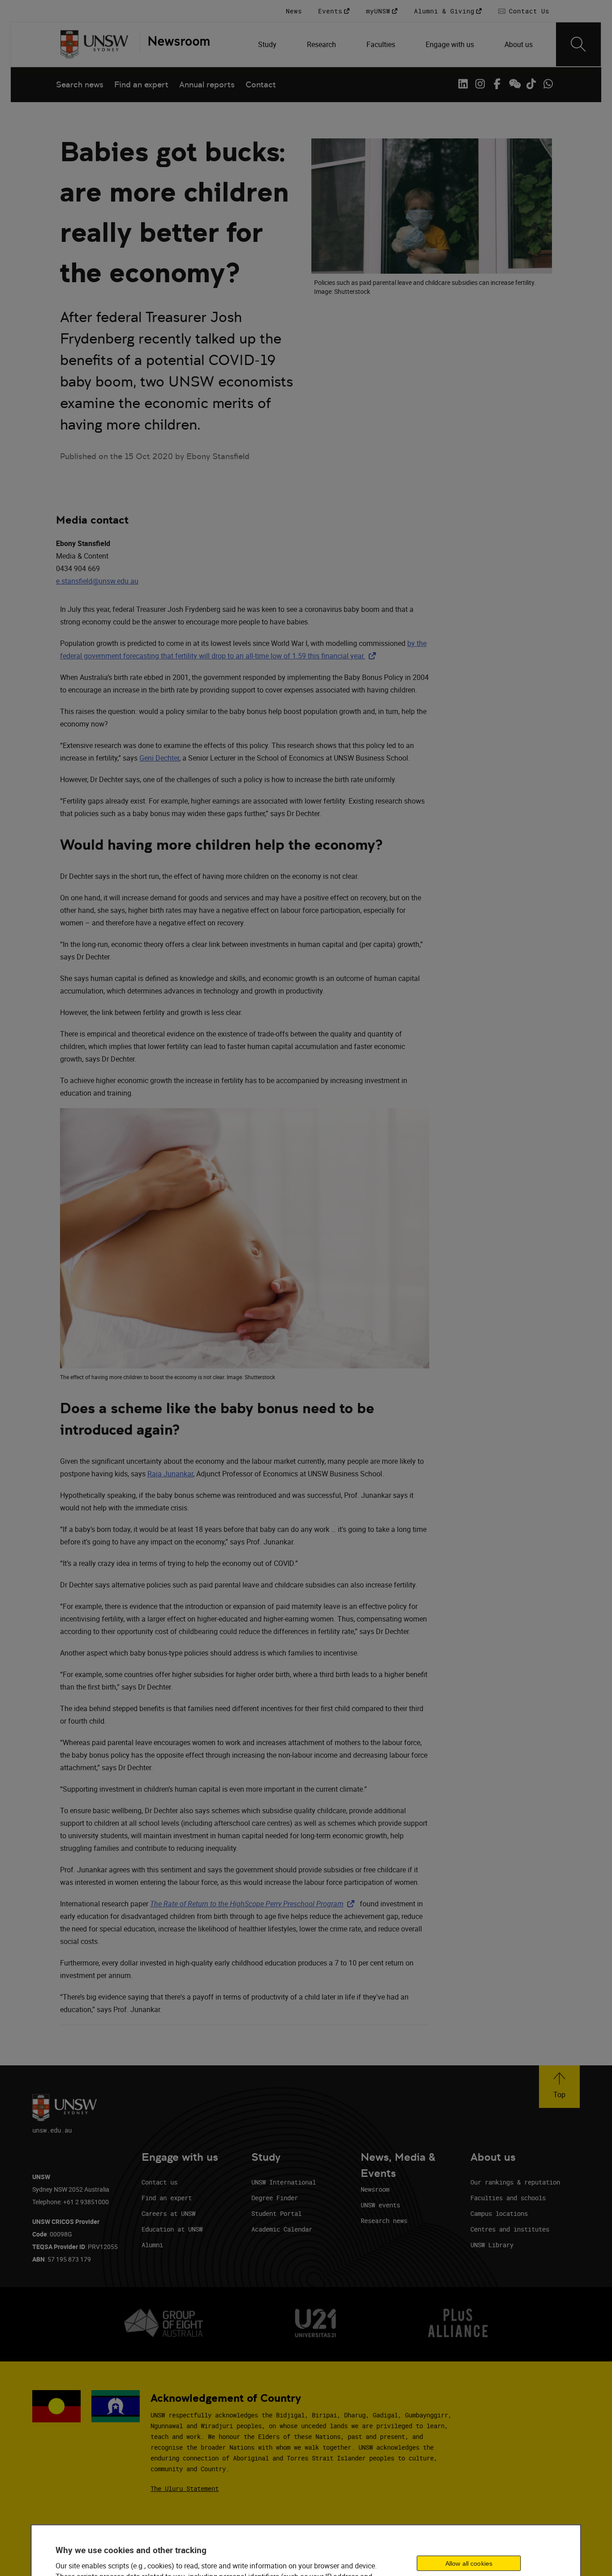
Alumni (152, 2245)
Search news (80, 84)
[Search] (578, 44)
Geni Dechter (159, 758)
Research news (384, 2221)
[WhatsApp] (548, 84)
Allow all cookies (469, 2563)
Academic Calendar (282, 2229)
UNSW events (380, 2205)
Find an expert (141, 84)
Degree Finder (275, 2198)
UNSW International (284, 2182)
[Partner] (175, 44)
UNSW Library (492, 2245)
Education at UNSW (172, 2229)
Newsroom (375, 2189)
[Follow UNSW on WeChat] (514, 84)
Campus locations (499, 2213)
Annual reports (207, 84)
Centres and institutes (510, 2229)
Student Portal (276, 2213)
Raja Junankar (170, 1474)
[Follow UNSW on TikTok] (531, 84)
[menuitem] (268, 44)
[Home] (94, 44)
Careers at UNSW (168, 2213)
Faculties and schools (508, 2198)
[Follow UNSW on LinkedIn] (463, 84)
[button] (559, 2087)
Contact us (159, 2182)
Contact (261, 84)
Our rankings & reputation (515, 2182)
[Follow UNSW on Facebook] (497, 84)
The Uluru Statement (185, 2488)
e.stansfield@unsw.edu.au (97, 581)
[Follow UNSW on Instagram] (480, 84)
